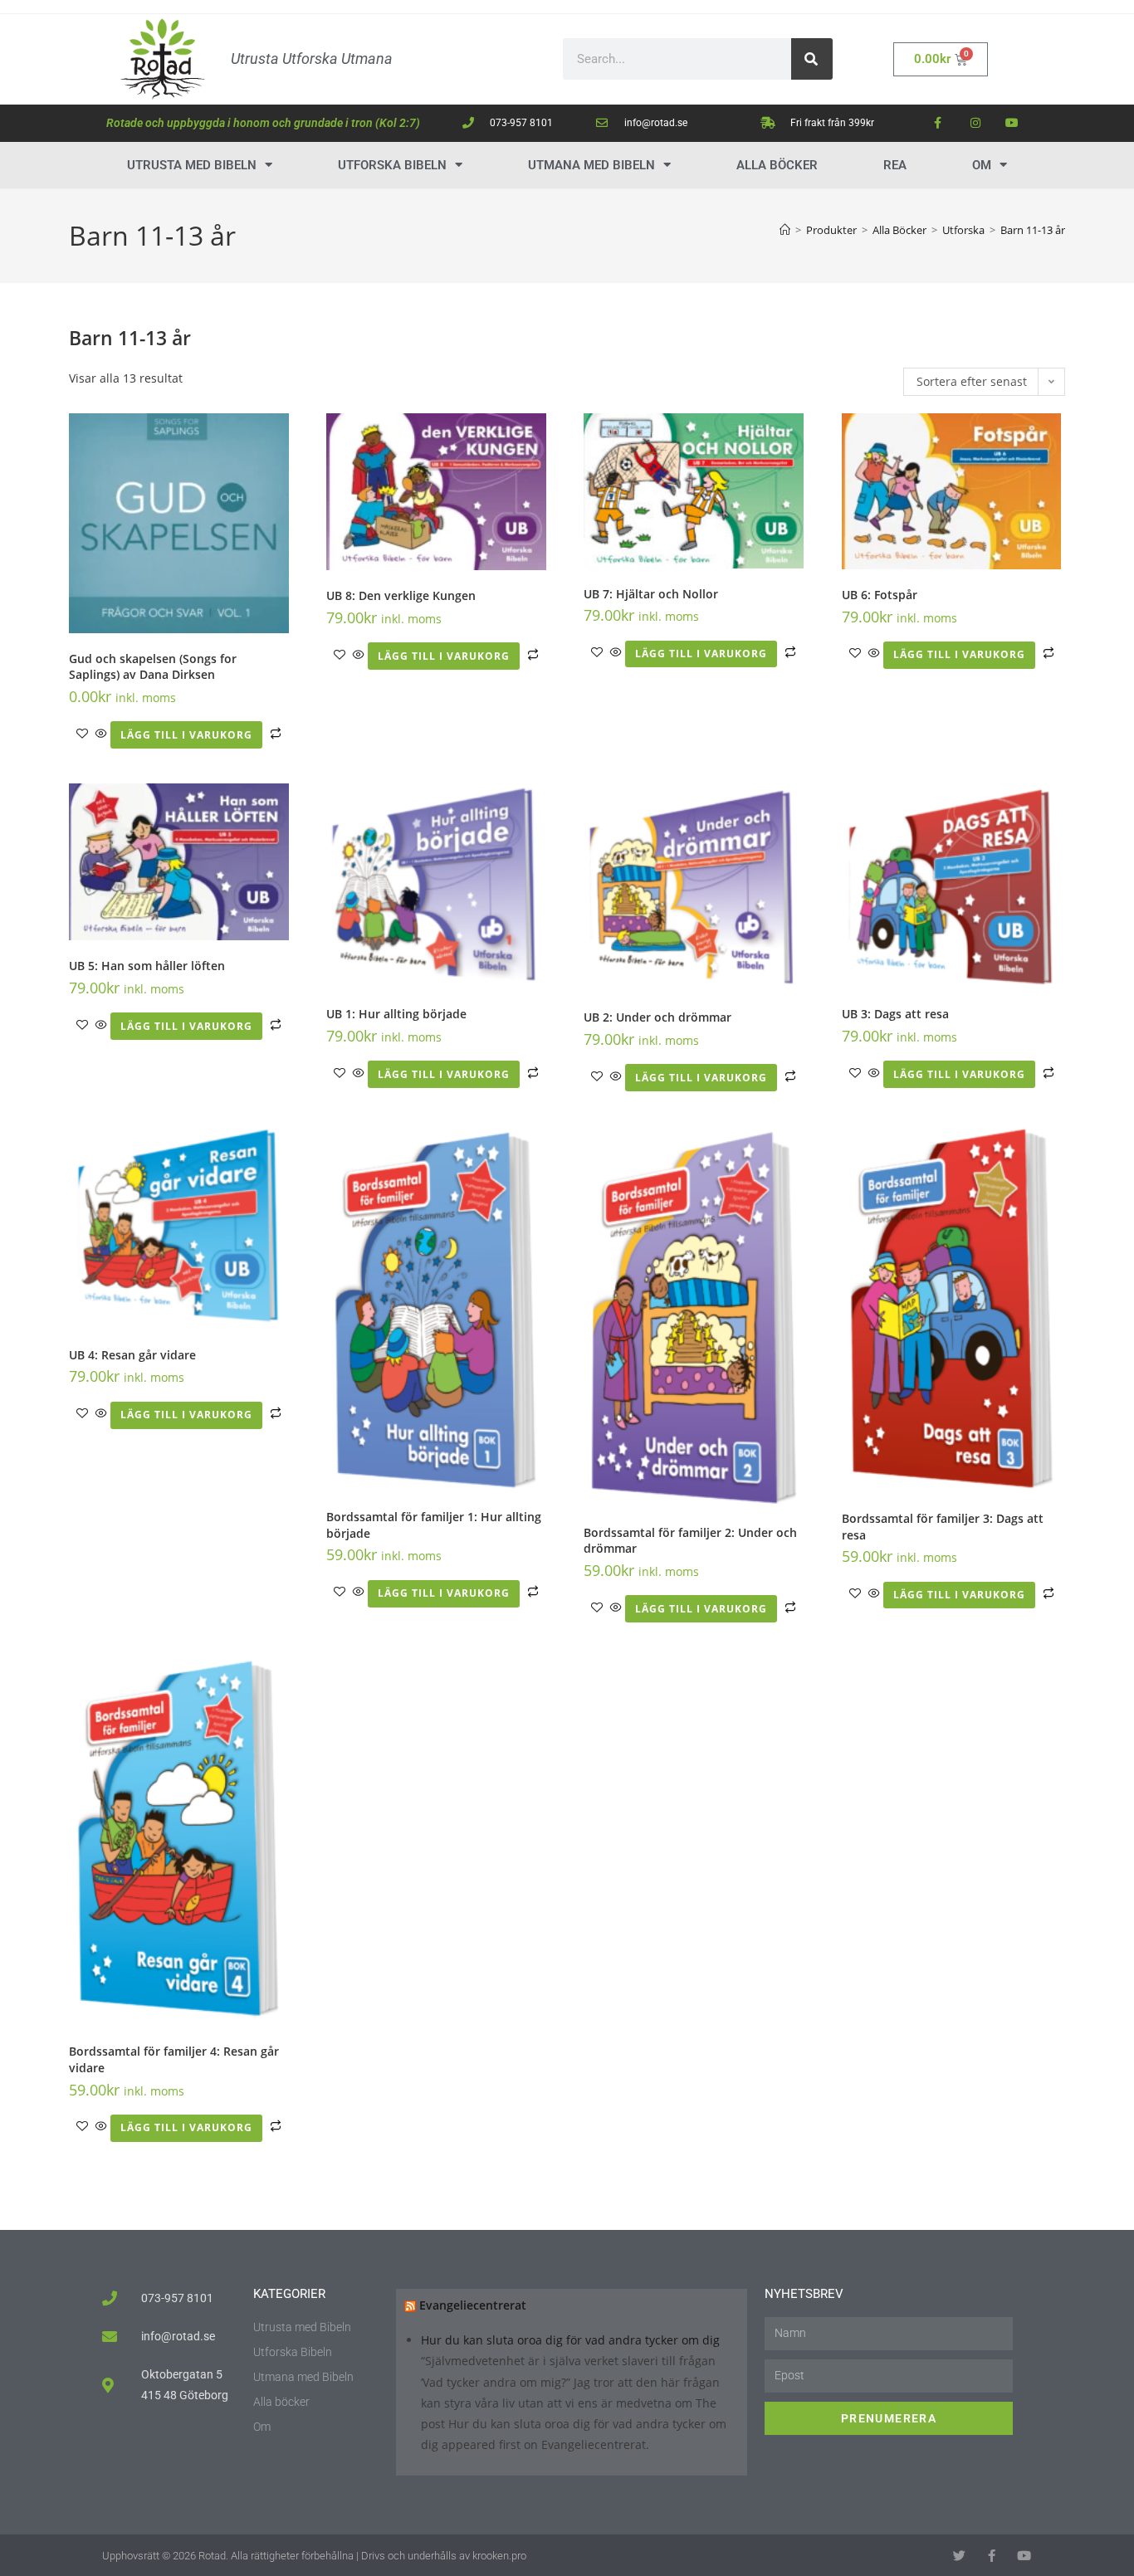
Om (982, 165)
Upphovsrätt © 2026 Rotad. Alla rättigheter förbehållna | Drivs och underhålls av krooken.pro (314, 2556)
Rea (895, 165)
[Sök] (812, 59)
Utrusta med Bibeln (192, 165)
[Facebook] (993, 2556)
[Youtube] (1012, 123)
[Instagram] (975, 123)
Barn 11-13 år (1033, 230)
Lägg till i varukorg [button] (186, 735)
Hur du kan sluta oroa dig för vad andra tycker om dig (570, 2340)
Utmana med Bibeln (591, 165)
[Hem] (785, 230)
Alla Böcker (777, 165)
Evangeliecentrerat (473, 2305)
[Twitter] (961, 2556)
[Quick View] (101, 734)
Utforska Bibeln (392, 165)
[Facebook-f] (938, 123)
